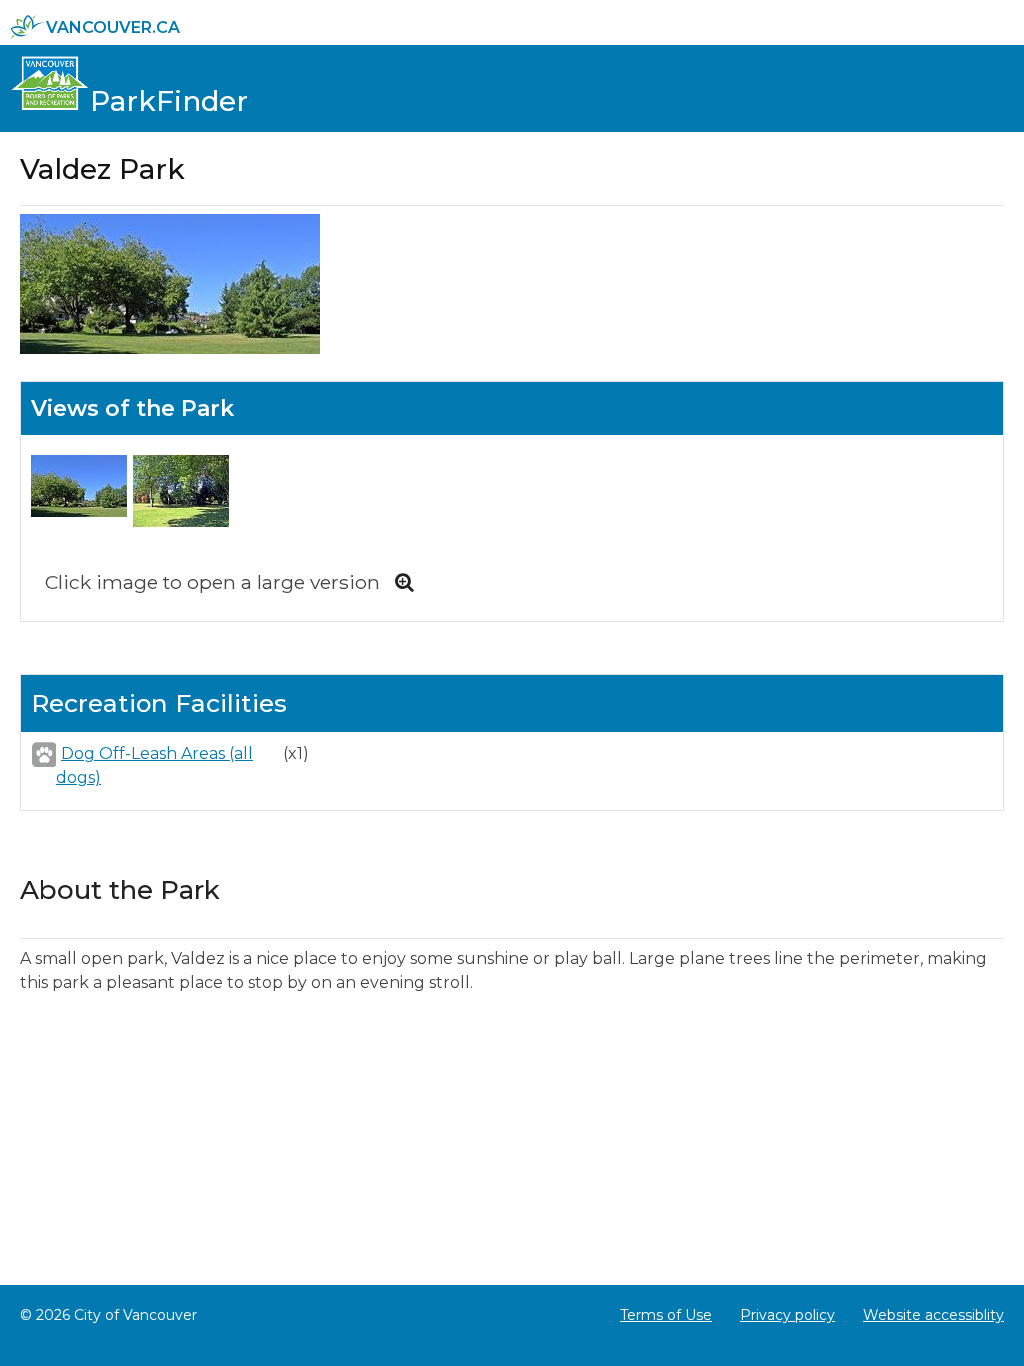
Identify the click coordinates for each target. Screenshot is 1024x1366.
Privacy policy (787, 1315)
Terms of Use (666, 1315)
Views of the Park (132, 408)
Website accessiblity (933, 1315)
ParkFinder (169, 101)
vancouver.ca (113, 27)
